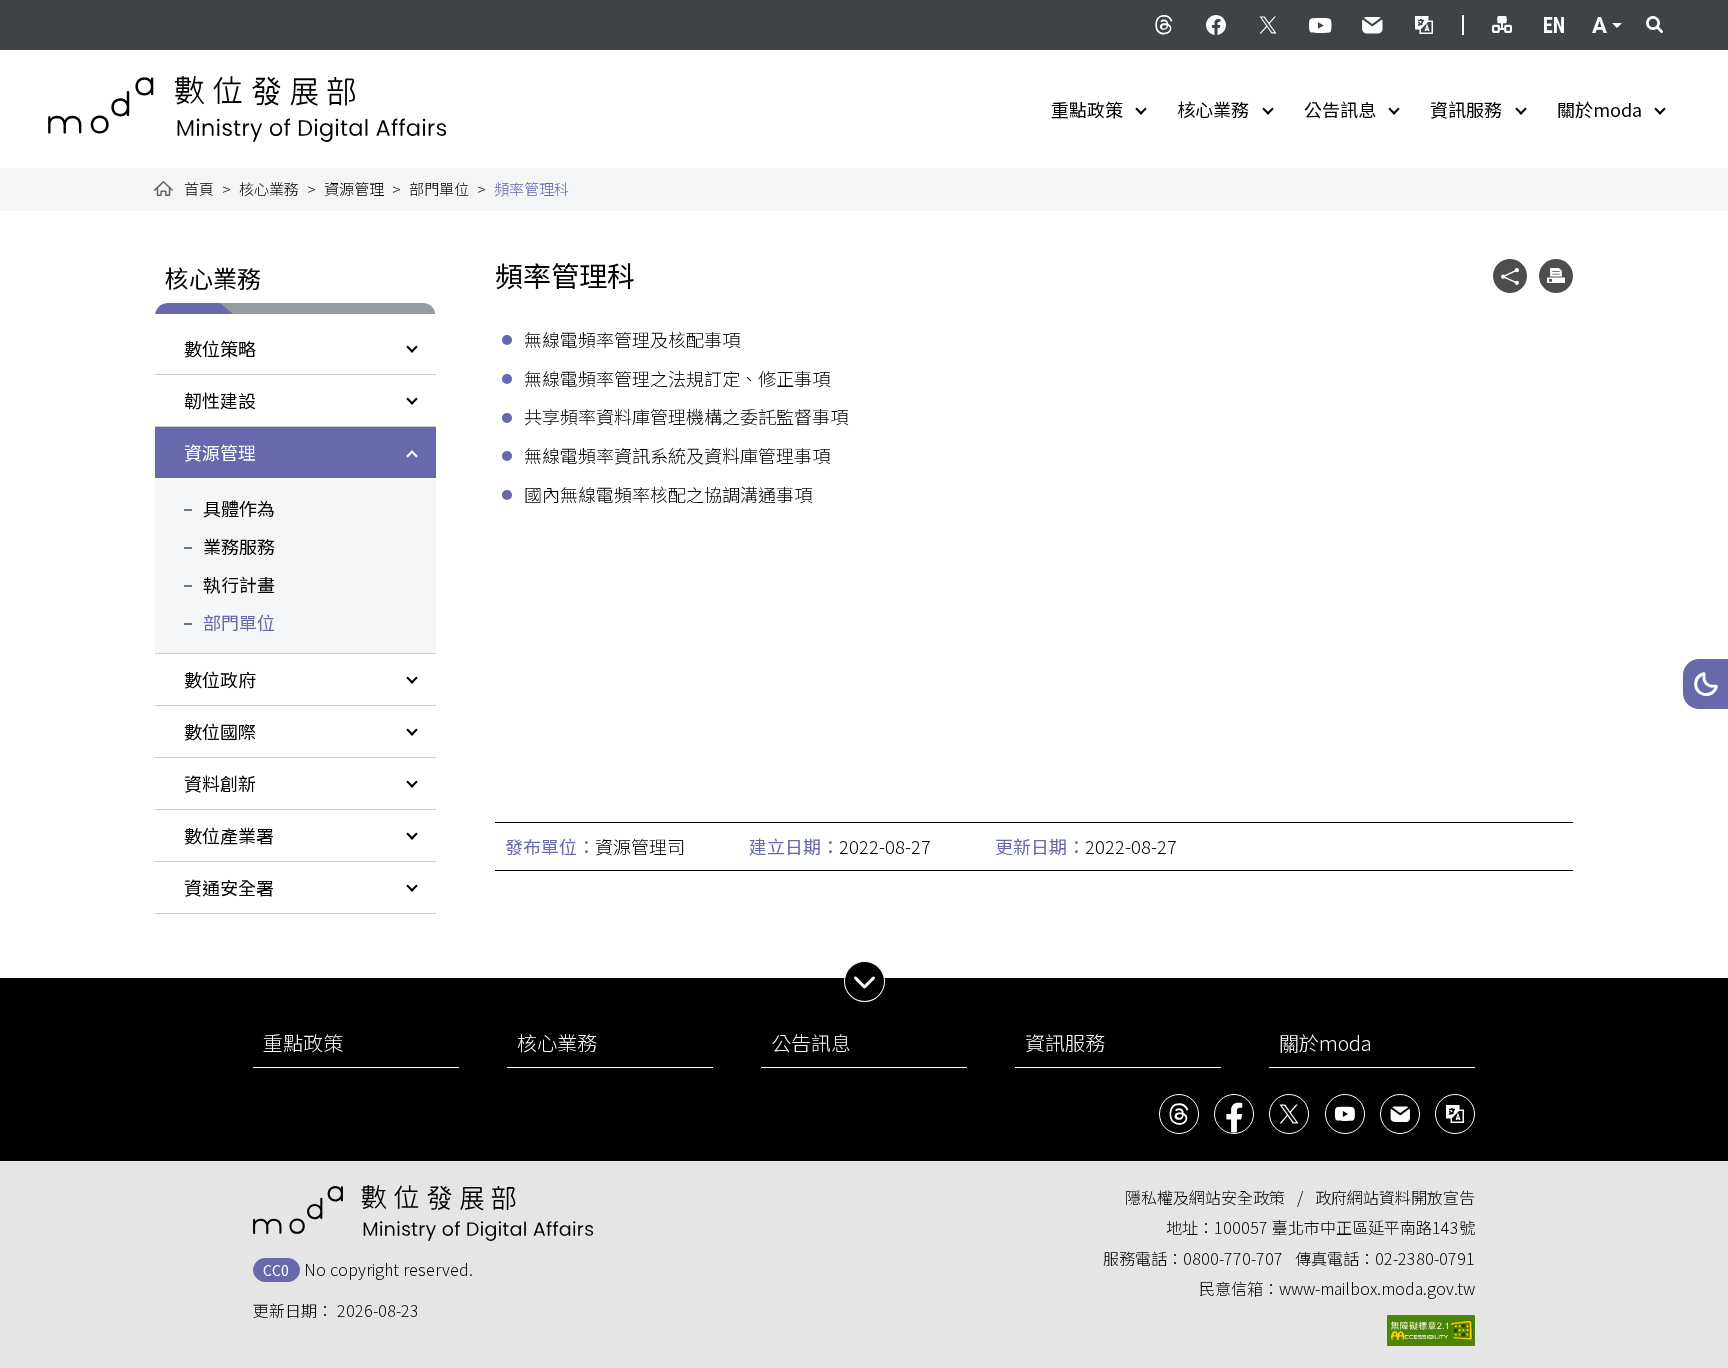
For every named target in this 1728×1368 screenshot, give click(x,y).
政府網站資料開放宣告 (1395, 1197)
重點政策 (1087, 109)
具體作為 (239, 508)
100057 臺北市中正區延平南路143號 (1344, 1227)
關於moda (1599, 109)
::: (62, 12)
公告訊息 (1340, 109)
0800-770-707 (1233, 1258)
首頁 (199, 188)
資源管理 (354, 188)
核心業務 (1213, 109)
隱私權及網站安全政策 (1205, 1197)
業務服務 (239, 546)
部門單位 (439, 188)
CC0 (276, 1269)
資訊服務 (1466, 109)
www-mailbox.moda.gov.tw (1377, 1288)
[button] (1705, 684)
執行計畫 (239, 584)
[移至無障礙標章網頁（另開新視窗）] (1431, 1330)
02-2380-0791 (1425, 1258)
